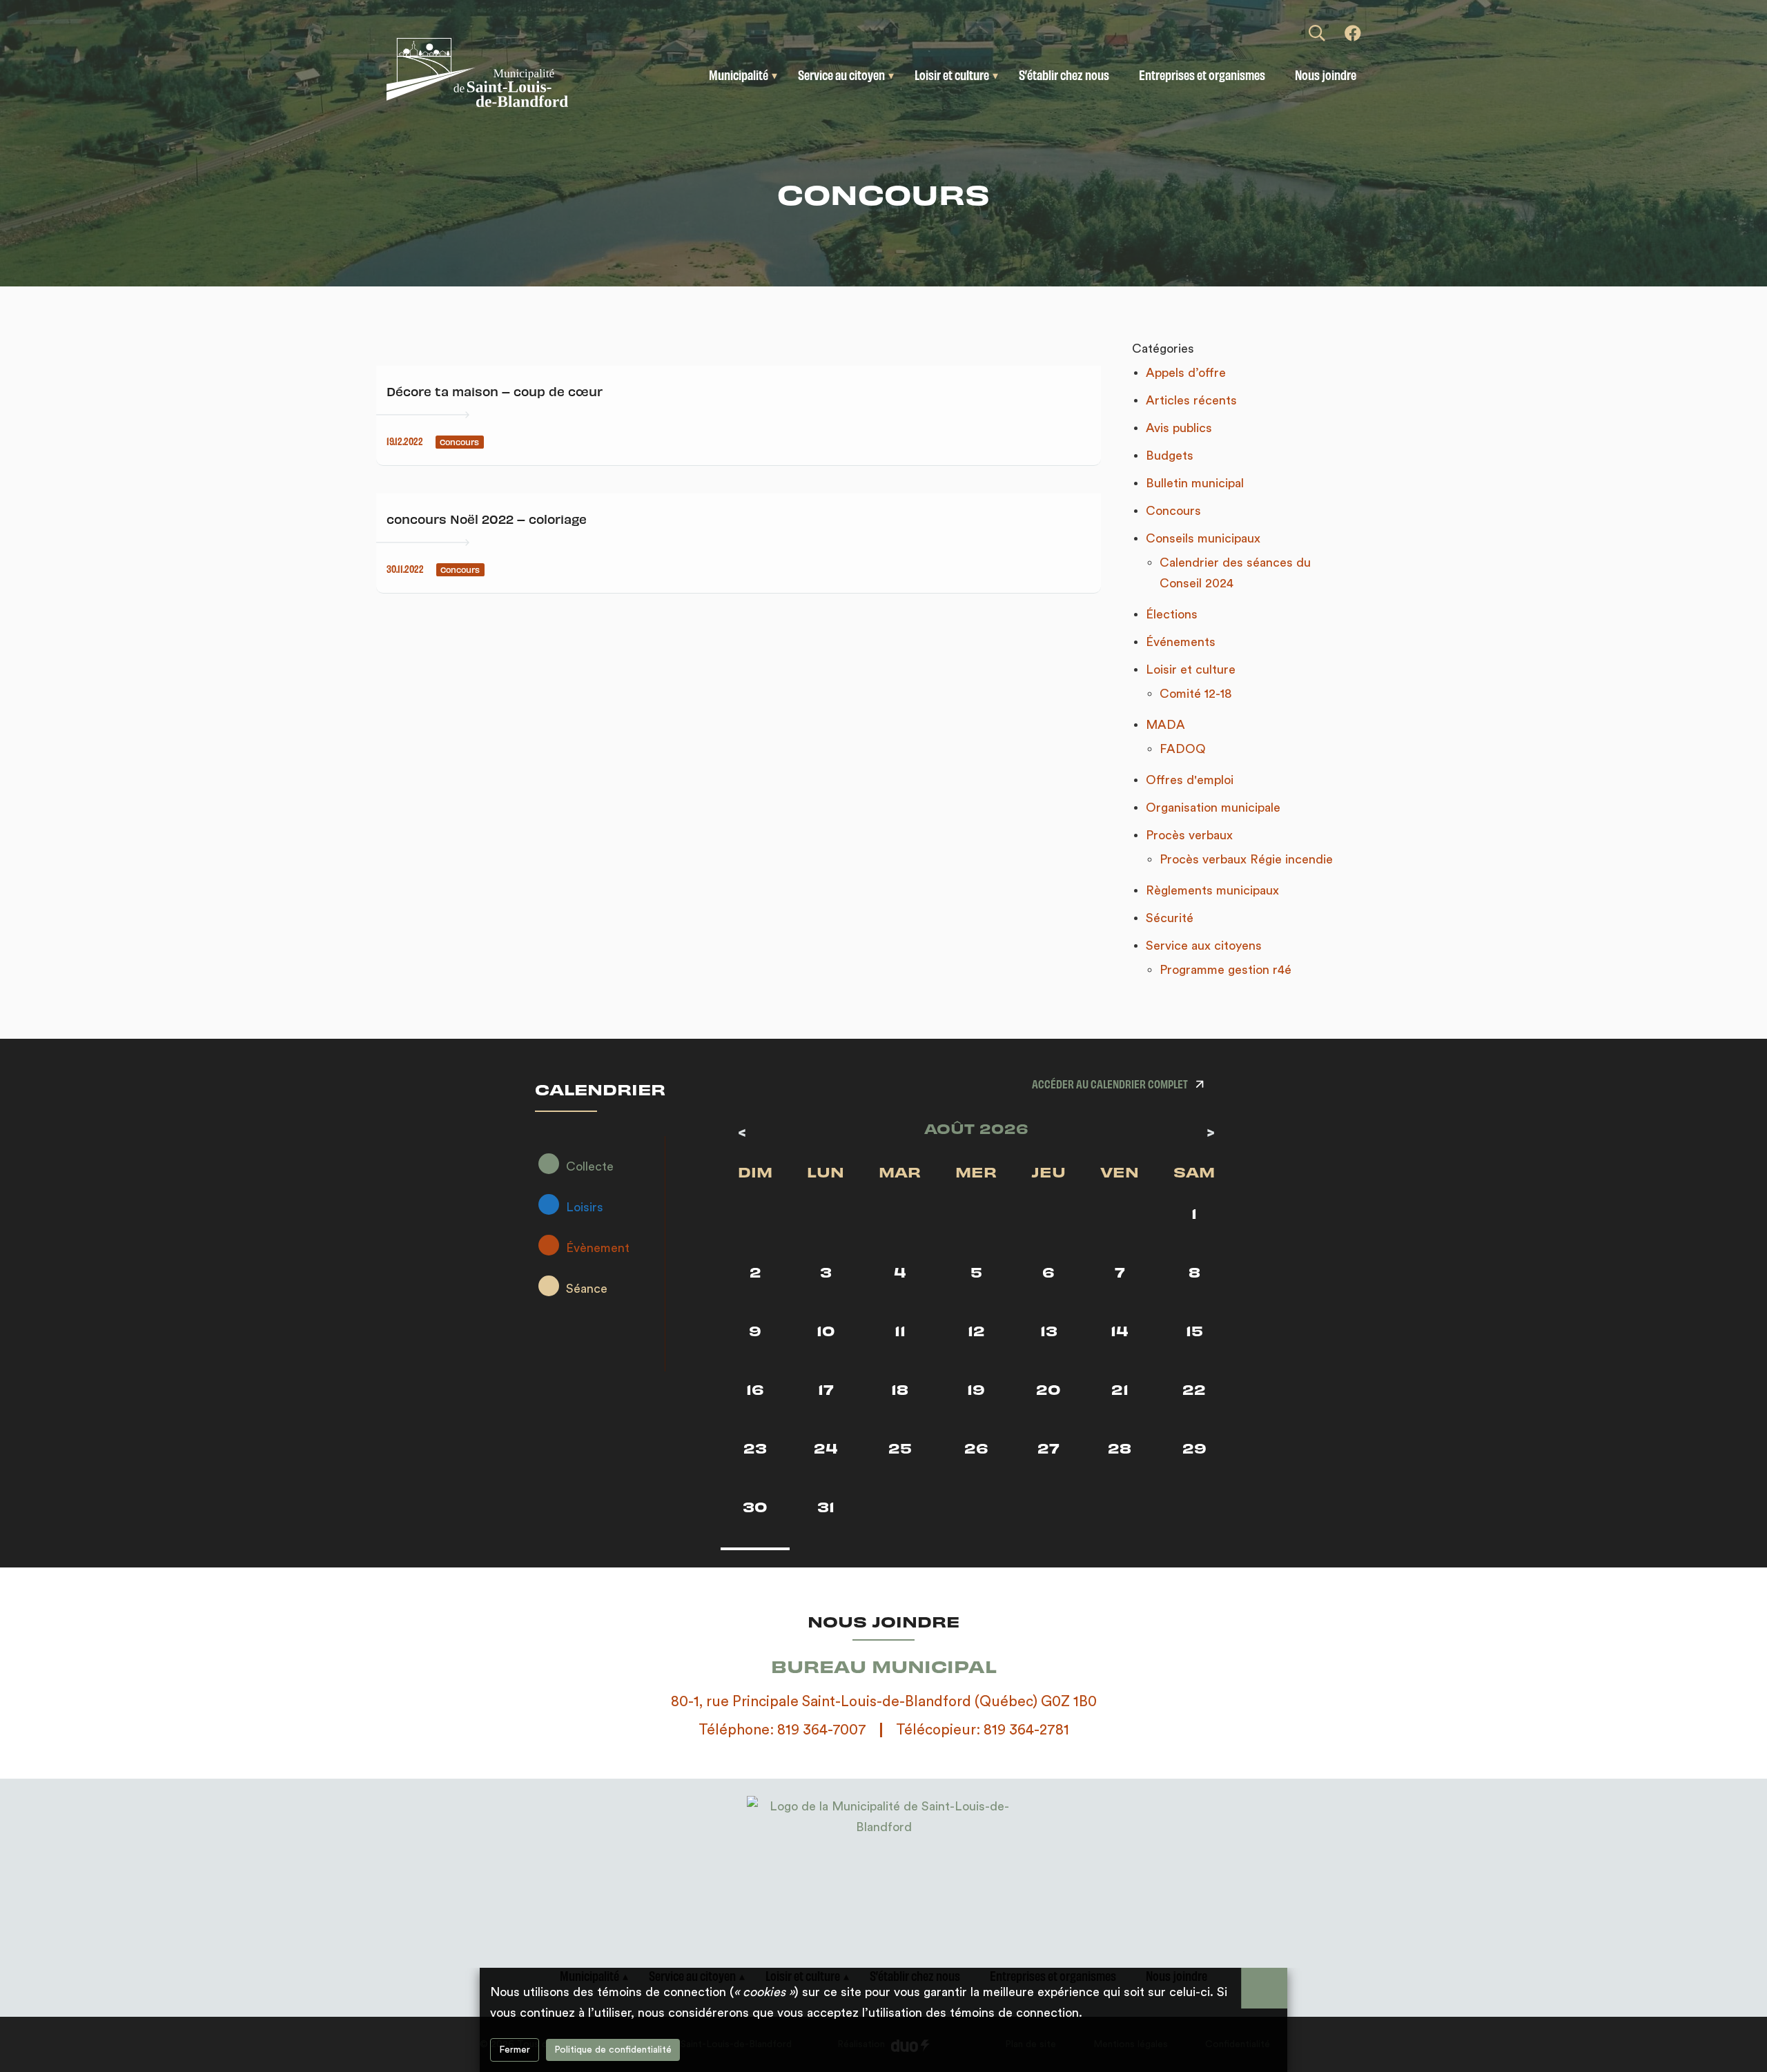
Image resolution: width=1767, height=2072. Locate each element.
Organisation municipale (1213, 808)
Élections (1172, 614)
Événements (1181, 642)
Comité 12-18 (1196, 694)
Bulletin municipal (1195, 483)
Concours (1173, 511)
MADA (1165, 725)
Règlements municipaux (1212, 890)
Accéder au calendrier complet (1110, 1083)
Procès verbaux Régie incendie (1246, 859)
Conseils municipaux (1203, 538)
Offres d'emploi (1190, 780)
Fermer (515, 2050)
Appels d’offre (1186, 373)
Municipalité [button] (739, 75)
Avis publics (1179, 428)
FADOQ (1183, 749)
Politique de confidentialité (613, 2050)
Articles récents (1191, 400)
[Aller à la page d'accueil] (503, 72)
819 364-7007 (822, 1730)
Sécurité (1170, 918)
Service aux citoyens (1204, 946)
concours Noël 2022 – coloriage (487, 519)
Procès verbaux (1189, 835)
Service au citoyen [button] (841, 75)
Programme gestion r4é (1226, 970)
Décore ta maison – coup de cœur (495, 391)
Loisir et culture (1191, 670)
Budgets (1170, 456)
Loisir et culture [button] (952, 75)
